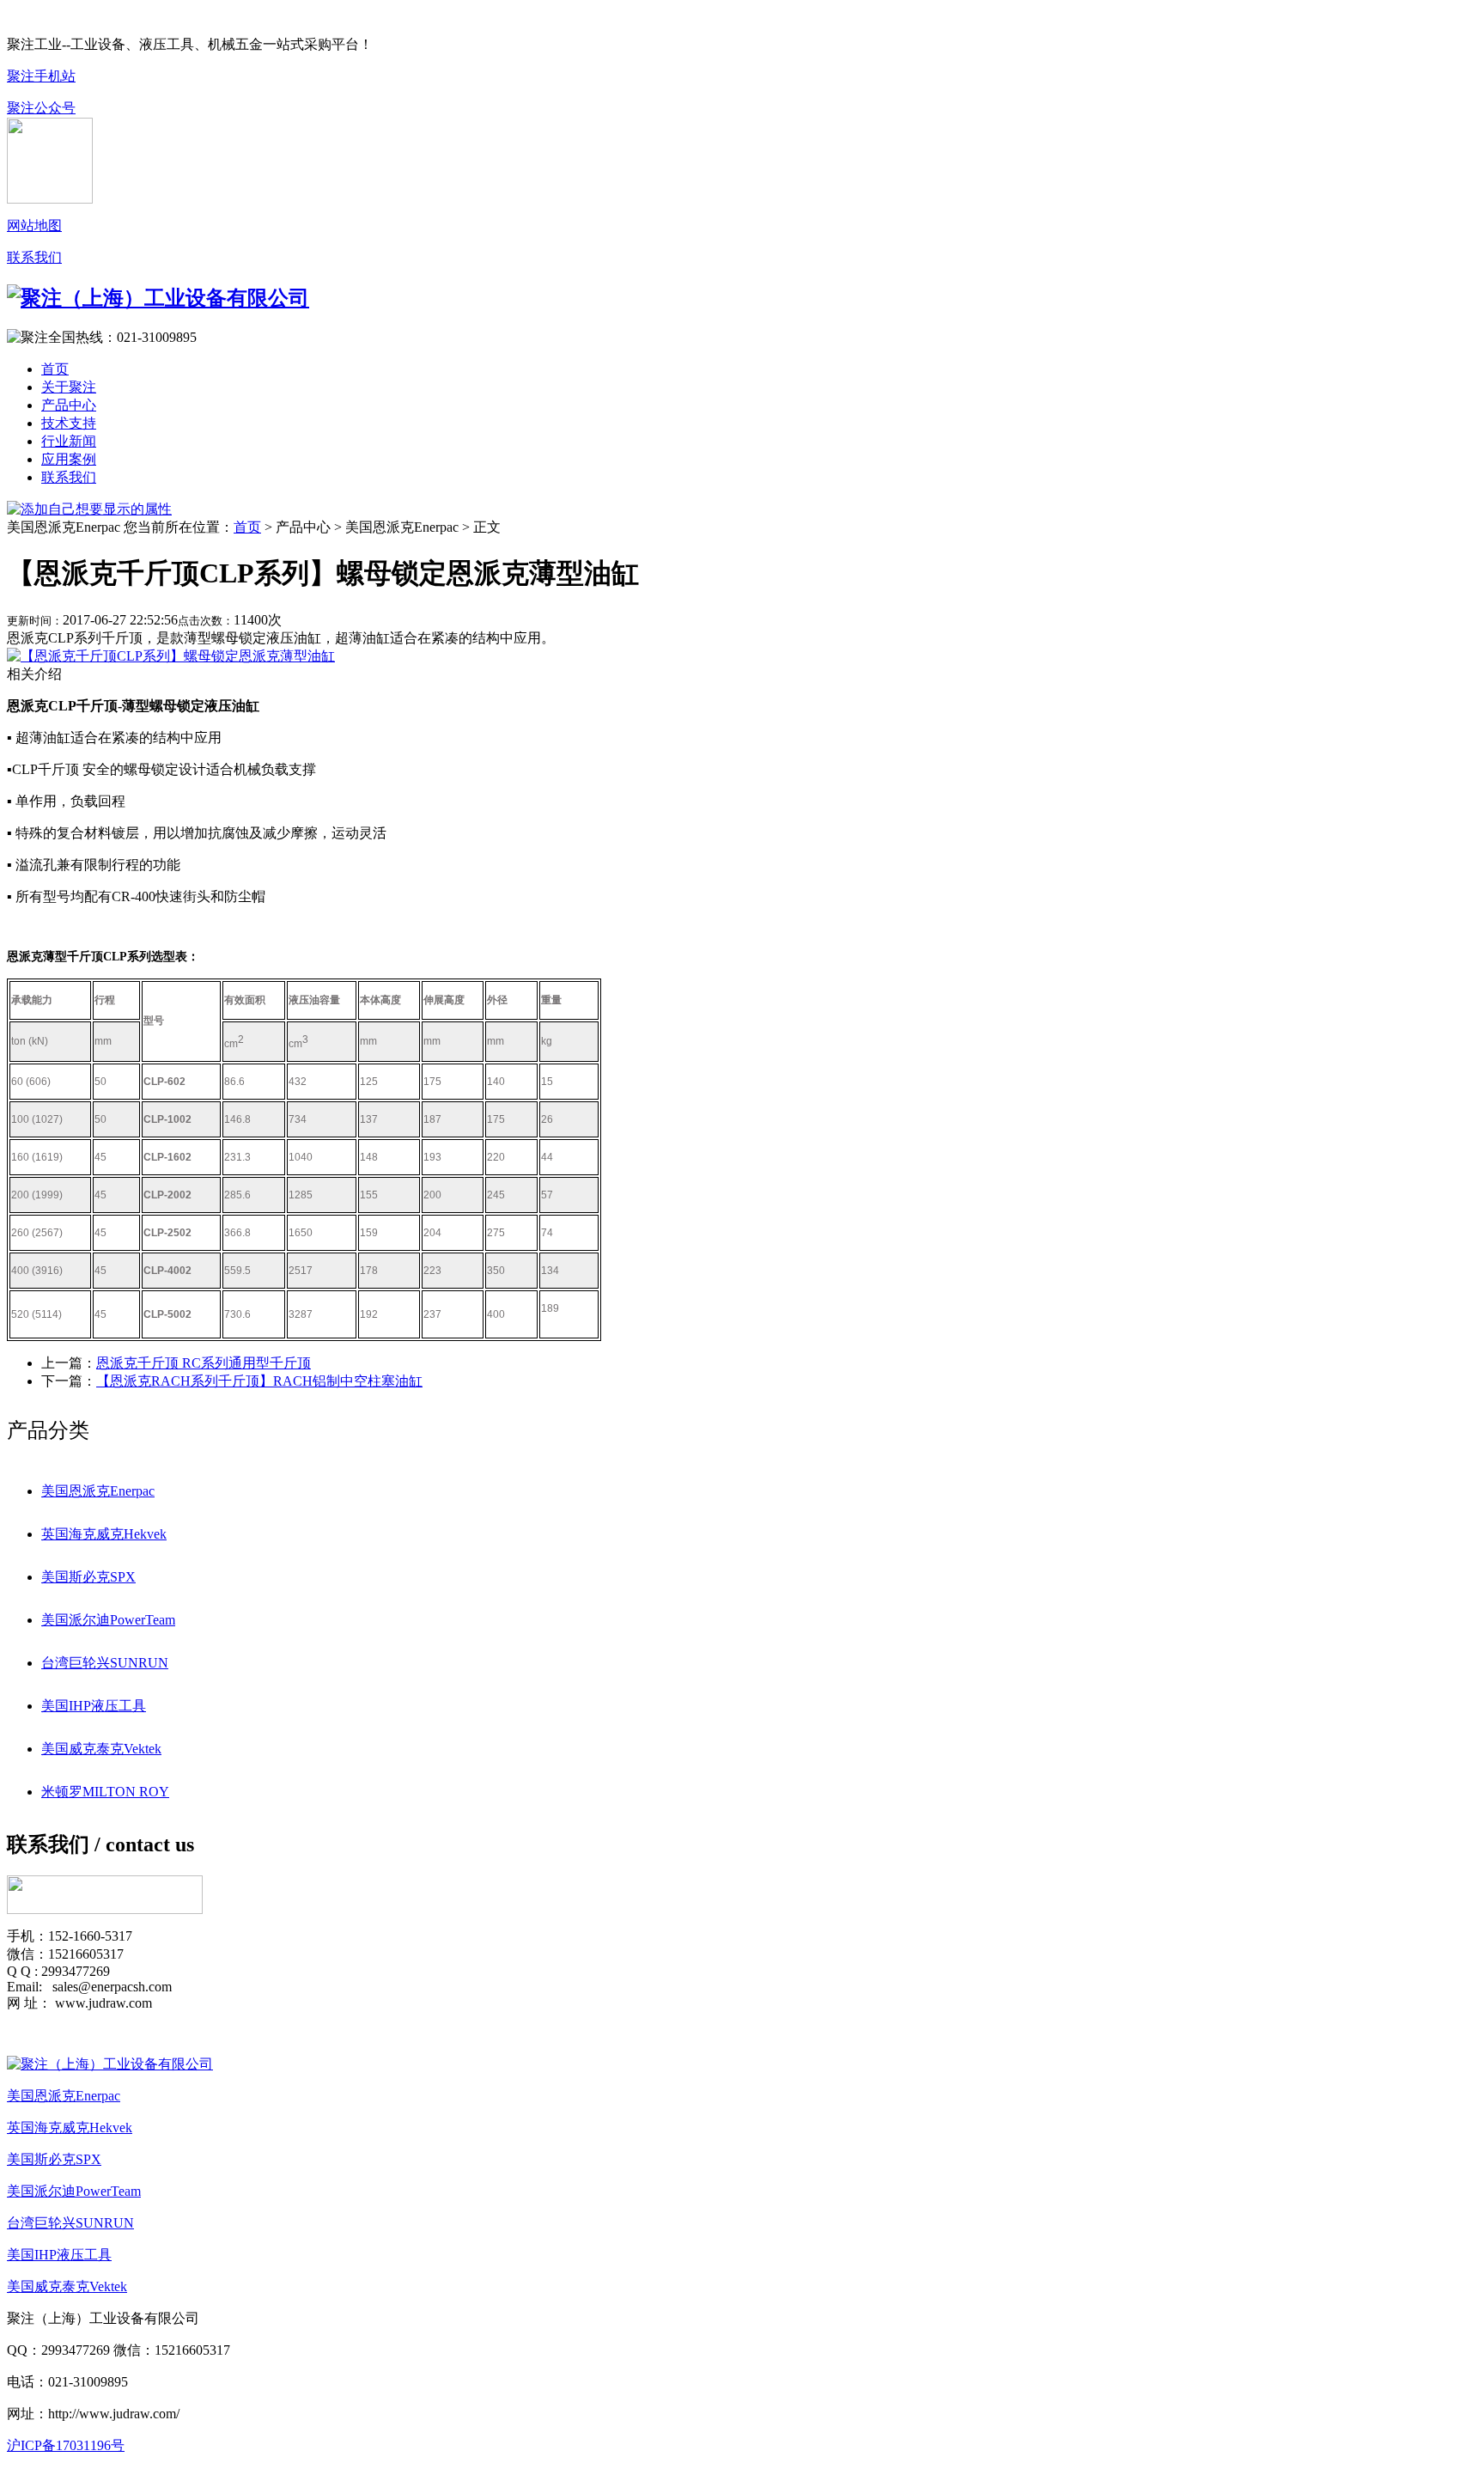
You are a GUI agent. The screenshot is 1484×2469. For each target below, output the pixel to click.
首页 (55, 369)
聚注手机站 (41, 76)
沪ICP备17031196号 (66, 2445)
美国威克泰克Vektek (101, 1749)
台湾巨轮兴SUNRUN (105, 1663)
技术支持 (69, 423)
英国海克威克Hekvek (104, 1534)
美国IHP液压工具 (94, 1706)
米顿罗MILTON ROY (105, 1792)
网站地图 (34, 226)
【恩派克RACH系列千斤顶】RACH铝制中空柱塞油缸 (259, 1381)
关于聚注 (69, 387)
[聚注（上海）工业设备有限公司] (110, 2064)
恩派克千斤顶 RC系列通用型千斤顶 (204, 1363)
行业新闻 (69, 441)
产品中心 (69, 405)
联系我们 (34, 257)
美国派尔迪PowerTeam (108, 1620)
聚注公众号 (41, 108)
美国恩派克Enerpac (98, 1491)
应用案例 (69, 459)
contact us (150, 1844)
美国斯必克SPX (88, 1577)
